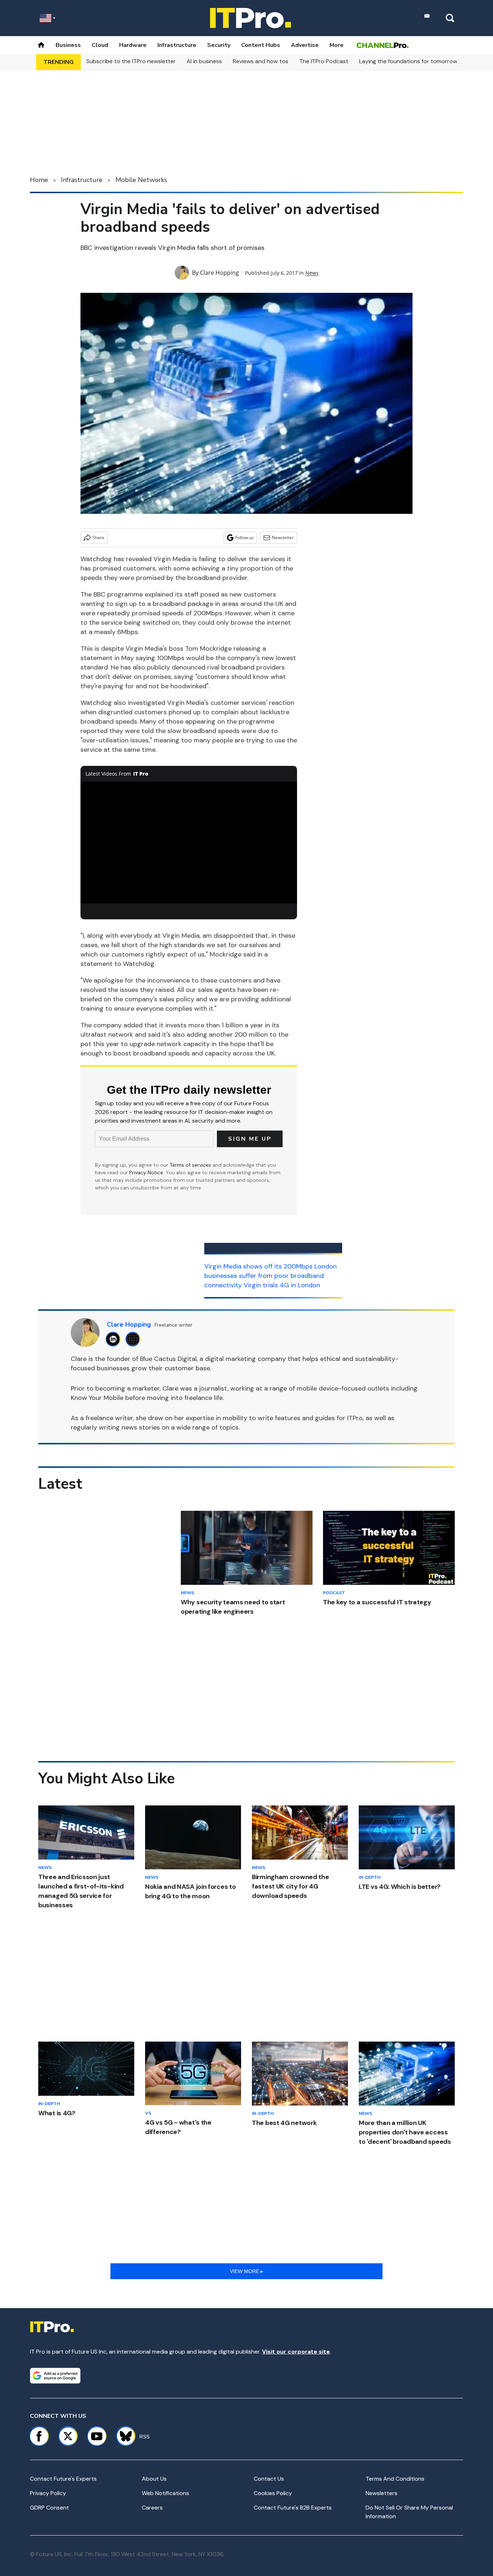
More (337, 45)
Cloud (100, 45)
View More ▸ (247, 2271)
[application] (189, 843)
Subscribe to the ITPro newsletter (131, 61)
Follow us (245, 537)
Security (219, 45)
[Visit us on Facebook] (39, 2436)
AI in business (204, 61)
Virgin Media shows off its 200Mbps (258, 1266)
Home (39, 180)
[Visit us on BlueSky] (123, 2436)
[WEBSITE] (135, 1339)
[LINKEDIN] (115, 1339)
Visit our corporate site (296, 2352)
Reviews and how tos (261, 61)
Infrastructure (177, 45)
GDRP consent (49, 2508)
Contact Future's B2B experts (293, 2508)
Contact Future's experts (63, 2479)
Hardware (133, 45)
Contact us (269, 2479)
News (312, 273)
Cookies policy (273, 2493)
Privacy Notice (146, 1172)
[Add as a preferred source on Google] (55, 2376)
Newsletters (381, 2493)
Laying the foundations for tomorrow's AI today (422, 61)
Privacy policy (48, 2493)
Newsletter (283, 537)
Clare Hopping (219, 273)
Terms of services (191, 1165)
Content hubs (261, 45)
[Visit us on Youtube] (97, 2436)
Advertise (305, 45)
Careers (152, 2508)
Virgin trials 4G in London (282, 1285)
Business (68, 45)
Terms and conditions (395, 2479)
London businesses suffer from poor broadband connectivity (271, 1276)
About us (154, 2479)
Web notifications (165, 2493)
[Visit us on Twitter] (68, 2436)
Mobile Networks (141, 180)
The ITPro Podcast (324, 61)
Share (98, 537)
